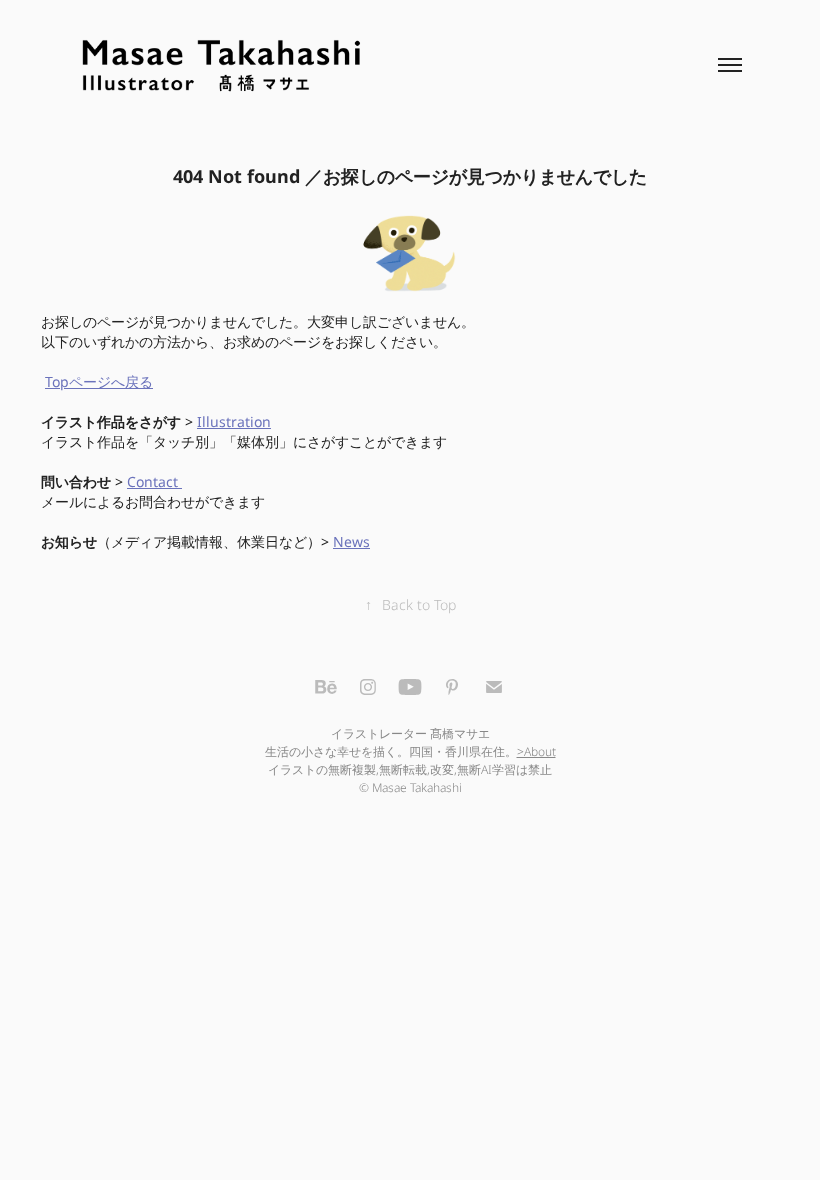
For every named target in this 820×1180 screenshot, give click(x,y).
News (351, 542)
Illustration (234, 422)
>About (536, 752)
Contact (154, 482)
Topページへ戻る (99, 382)
